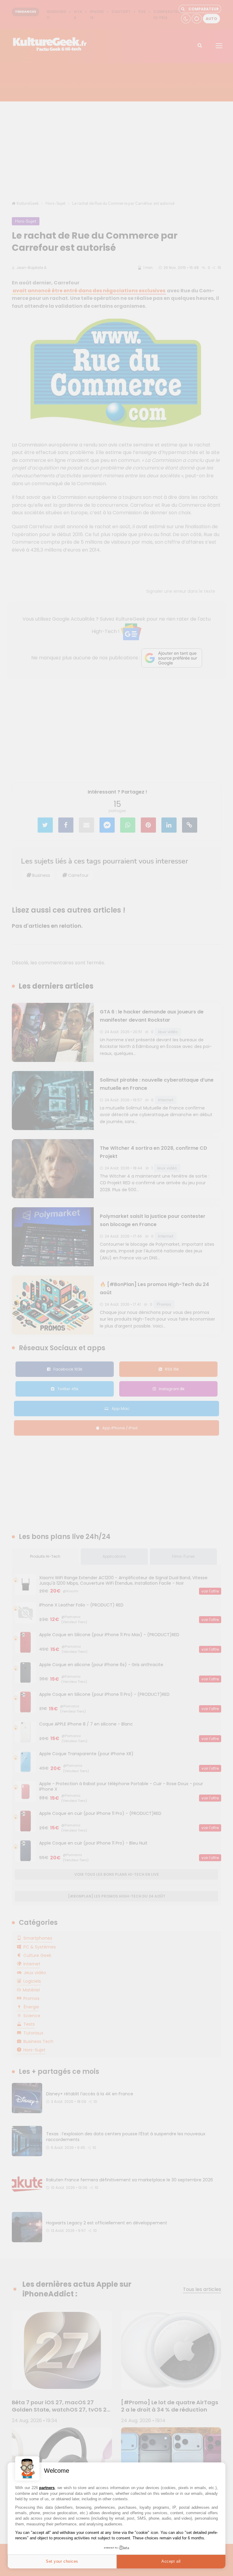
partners (47, 2488)
